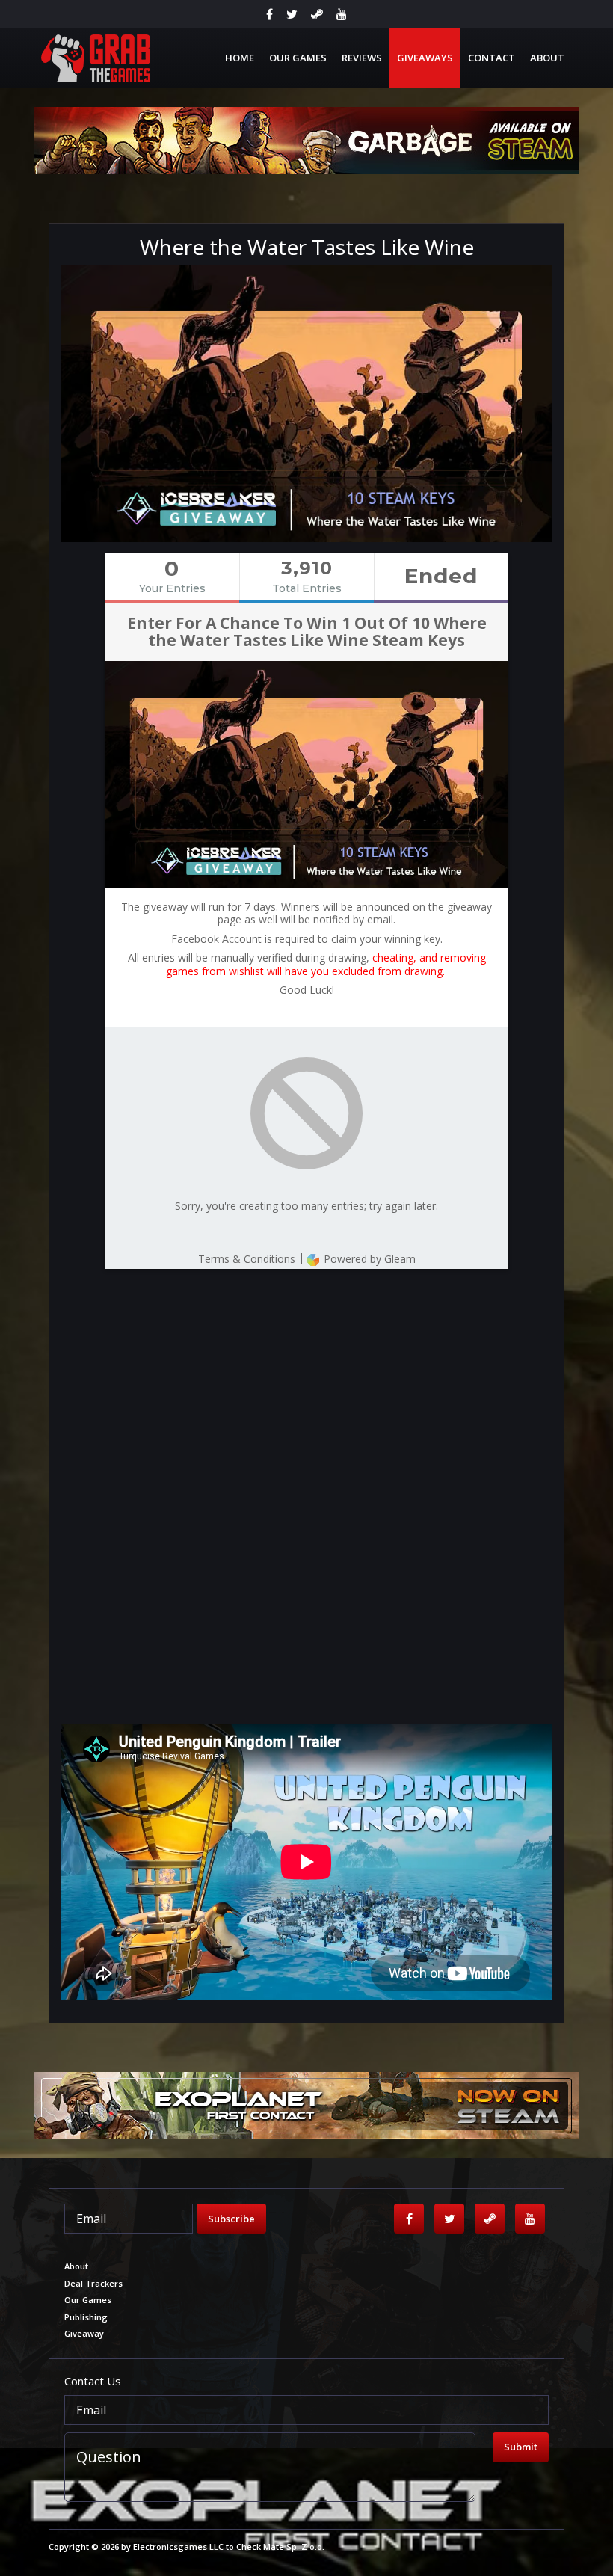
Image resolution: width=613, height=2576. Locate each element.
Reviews (362, 58)
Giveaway (84, 2333)
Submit (521, 2447)
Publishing (86, 2317)
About (547, 58)
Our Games (298, 58)
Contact (492, 58)
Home (240, 58)
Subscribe (231, 2219)
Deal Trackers (93, 2283)
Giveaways (425, 58)
